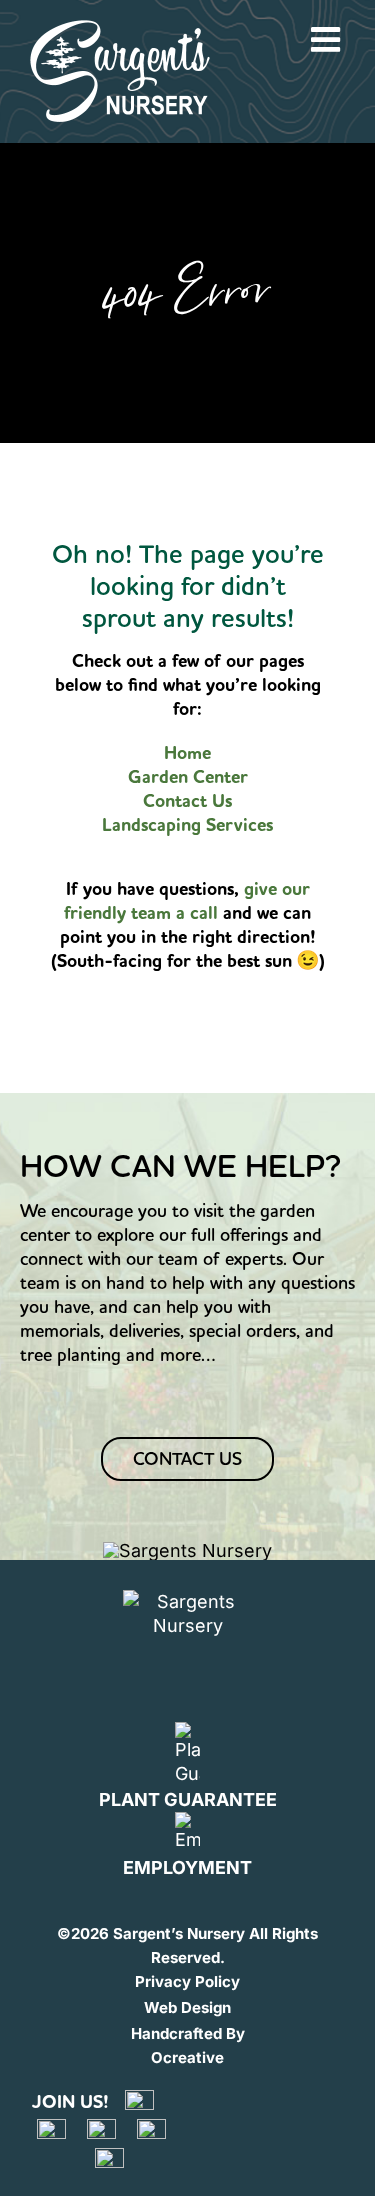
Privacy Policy (187, 1981)
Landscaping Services (187, 825)
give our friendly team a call (187, 901)
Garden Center (188, 777)
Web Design (187, 2007)
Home (187, 753)
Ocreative (187, 2057)
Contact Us (187, 801)
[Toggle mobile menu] (328, 39)
